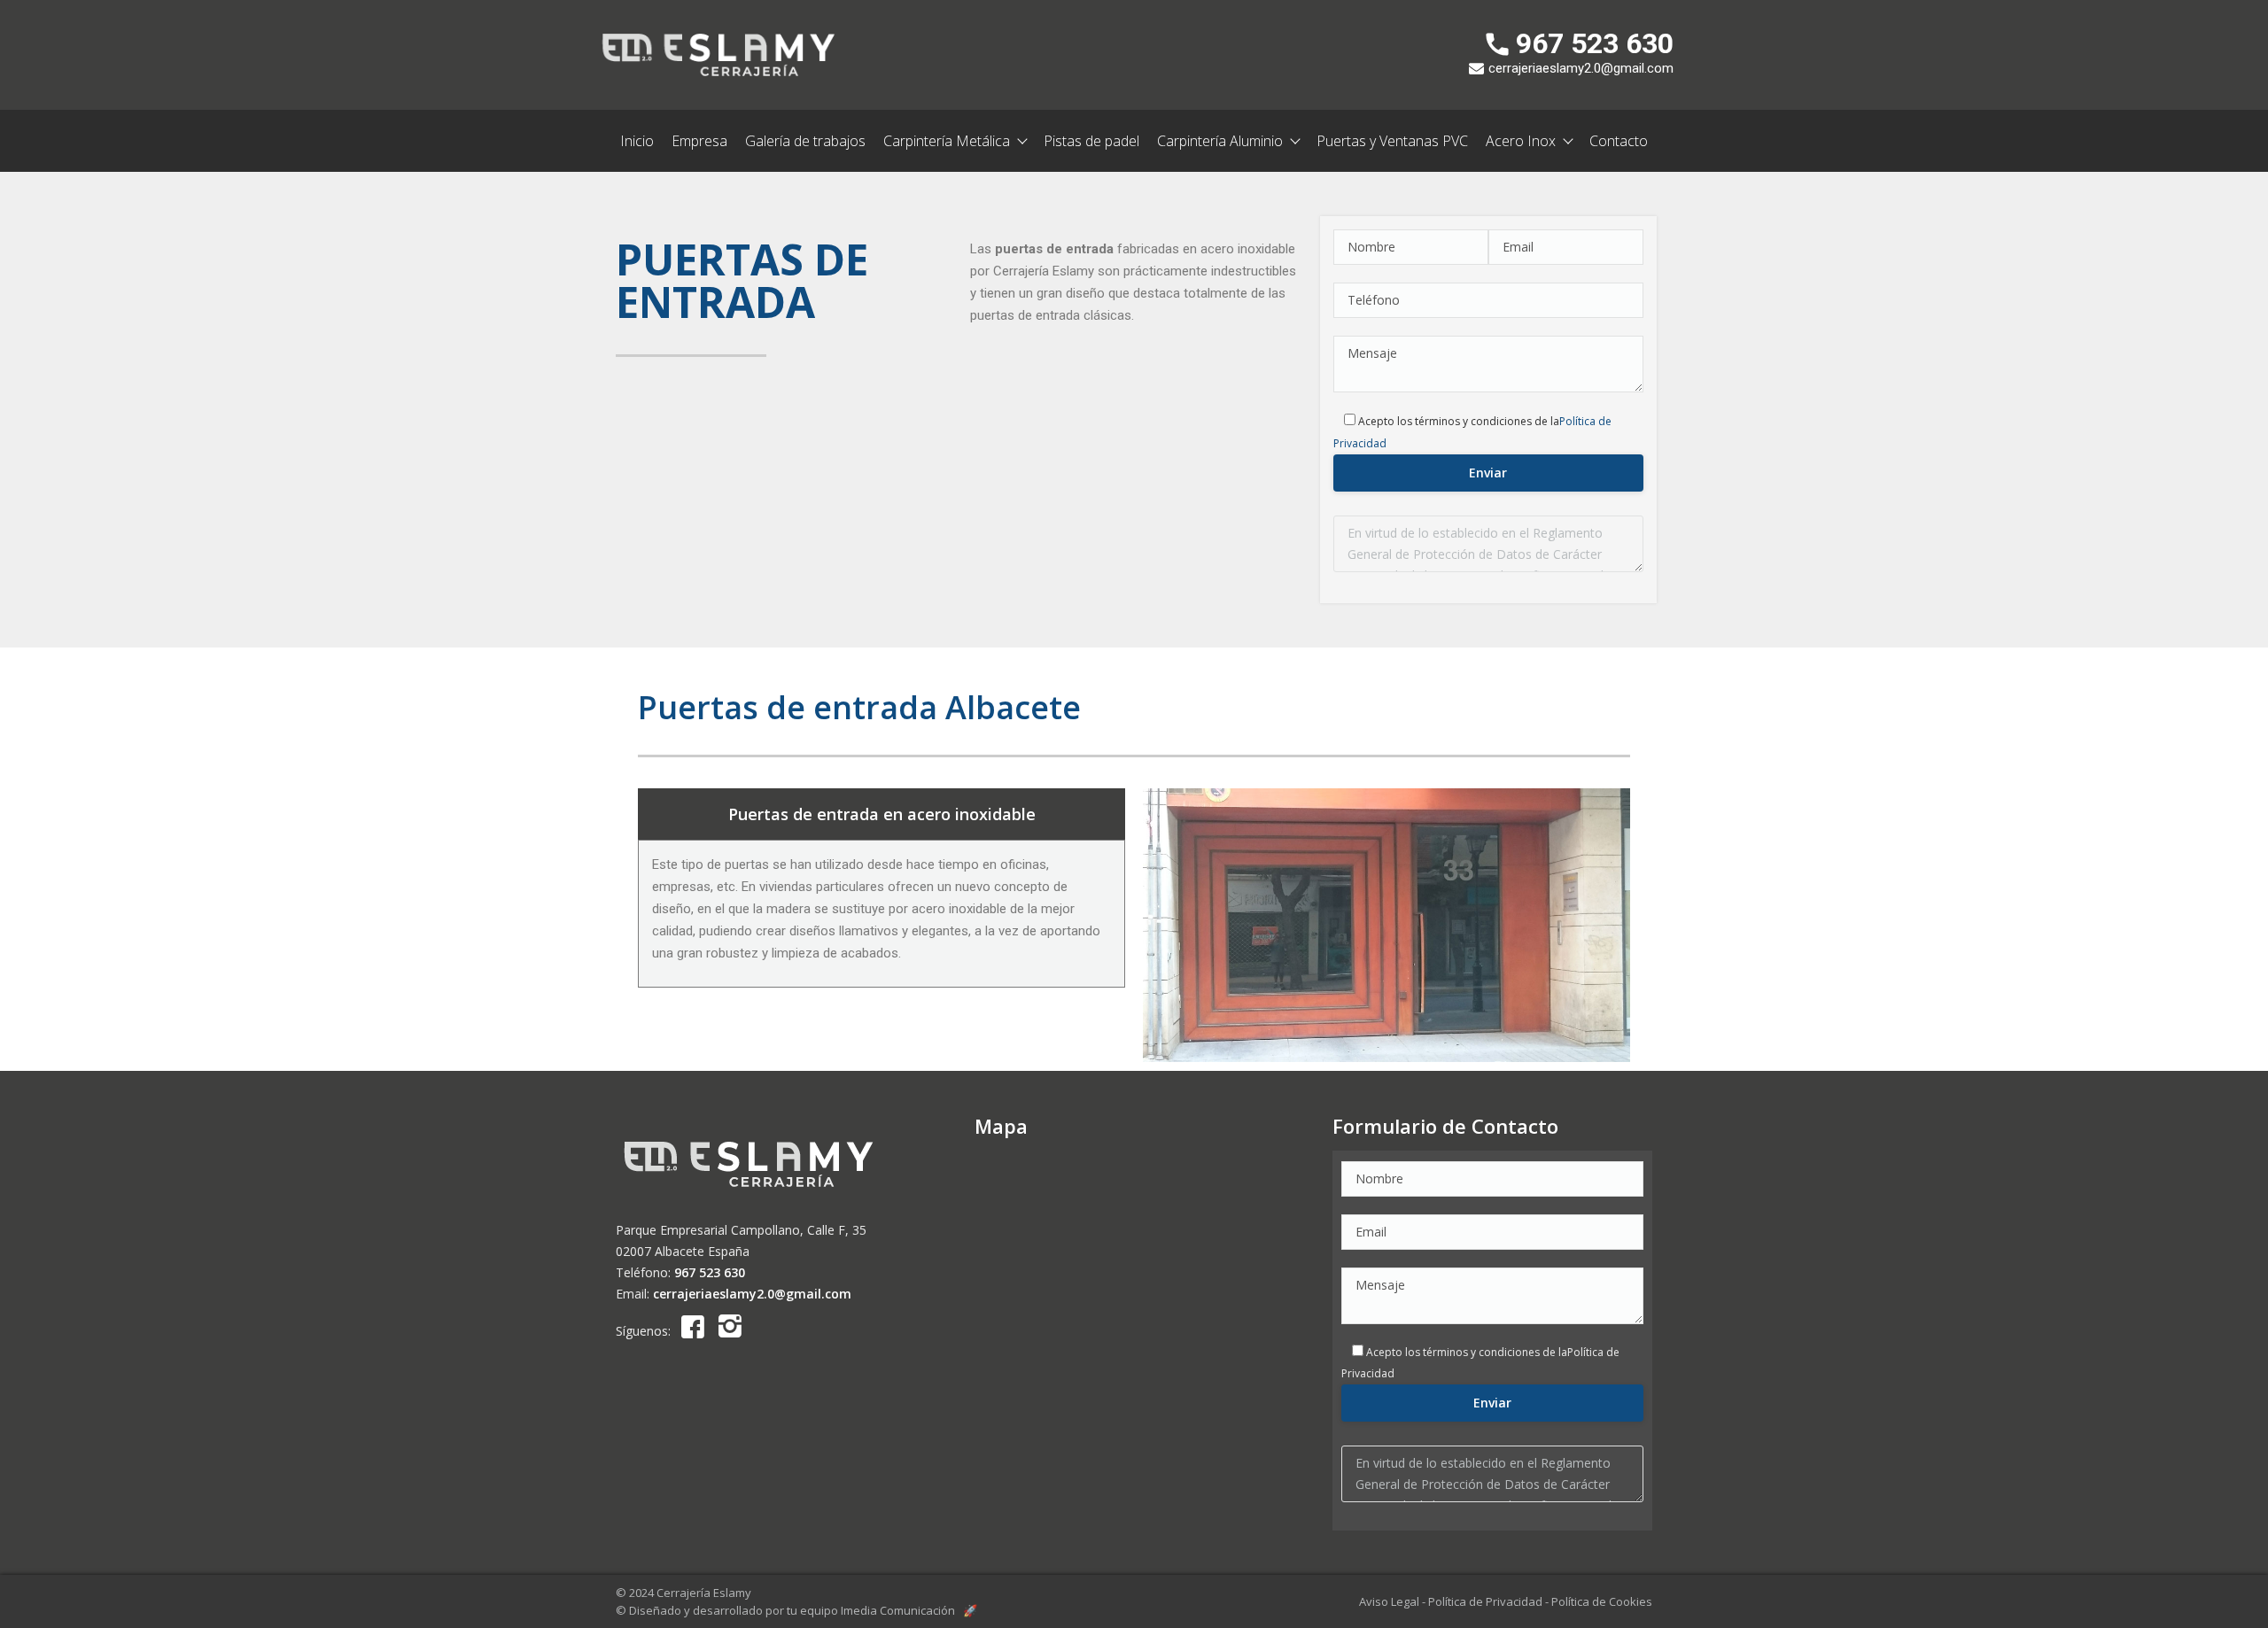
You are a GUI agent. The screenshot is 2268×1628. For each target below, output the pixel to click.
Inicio (637, 141)
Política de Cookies (1602, 1601)
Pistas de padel (1091, 141)
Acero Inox (1521, 141)
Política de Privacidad (1485, 1601)
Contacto (1619, 141)
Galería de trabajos (805, 141)
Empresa (699, 141)
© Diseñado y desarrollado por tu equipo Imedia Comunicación (796, 1610)
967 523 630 (710, 1272)
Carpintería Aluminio (1220, 141)
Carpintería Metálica (947, 141)
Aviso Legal (1389, 1601)
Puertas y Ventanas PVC (1392, 141)
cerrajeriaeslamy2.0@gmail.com (752, 1294)
